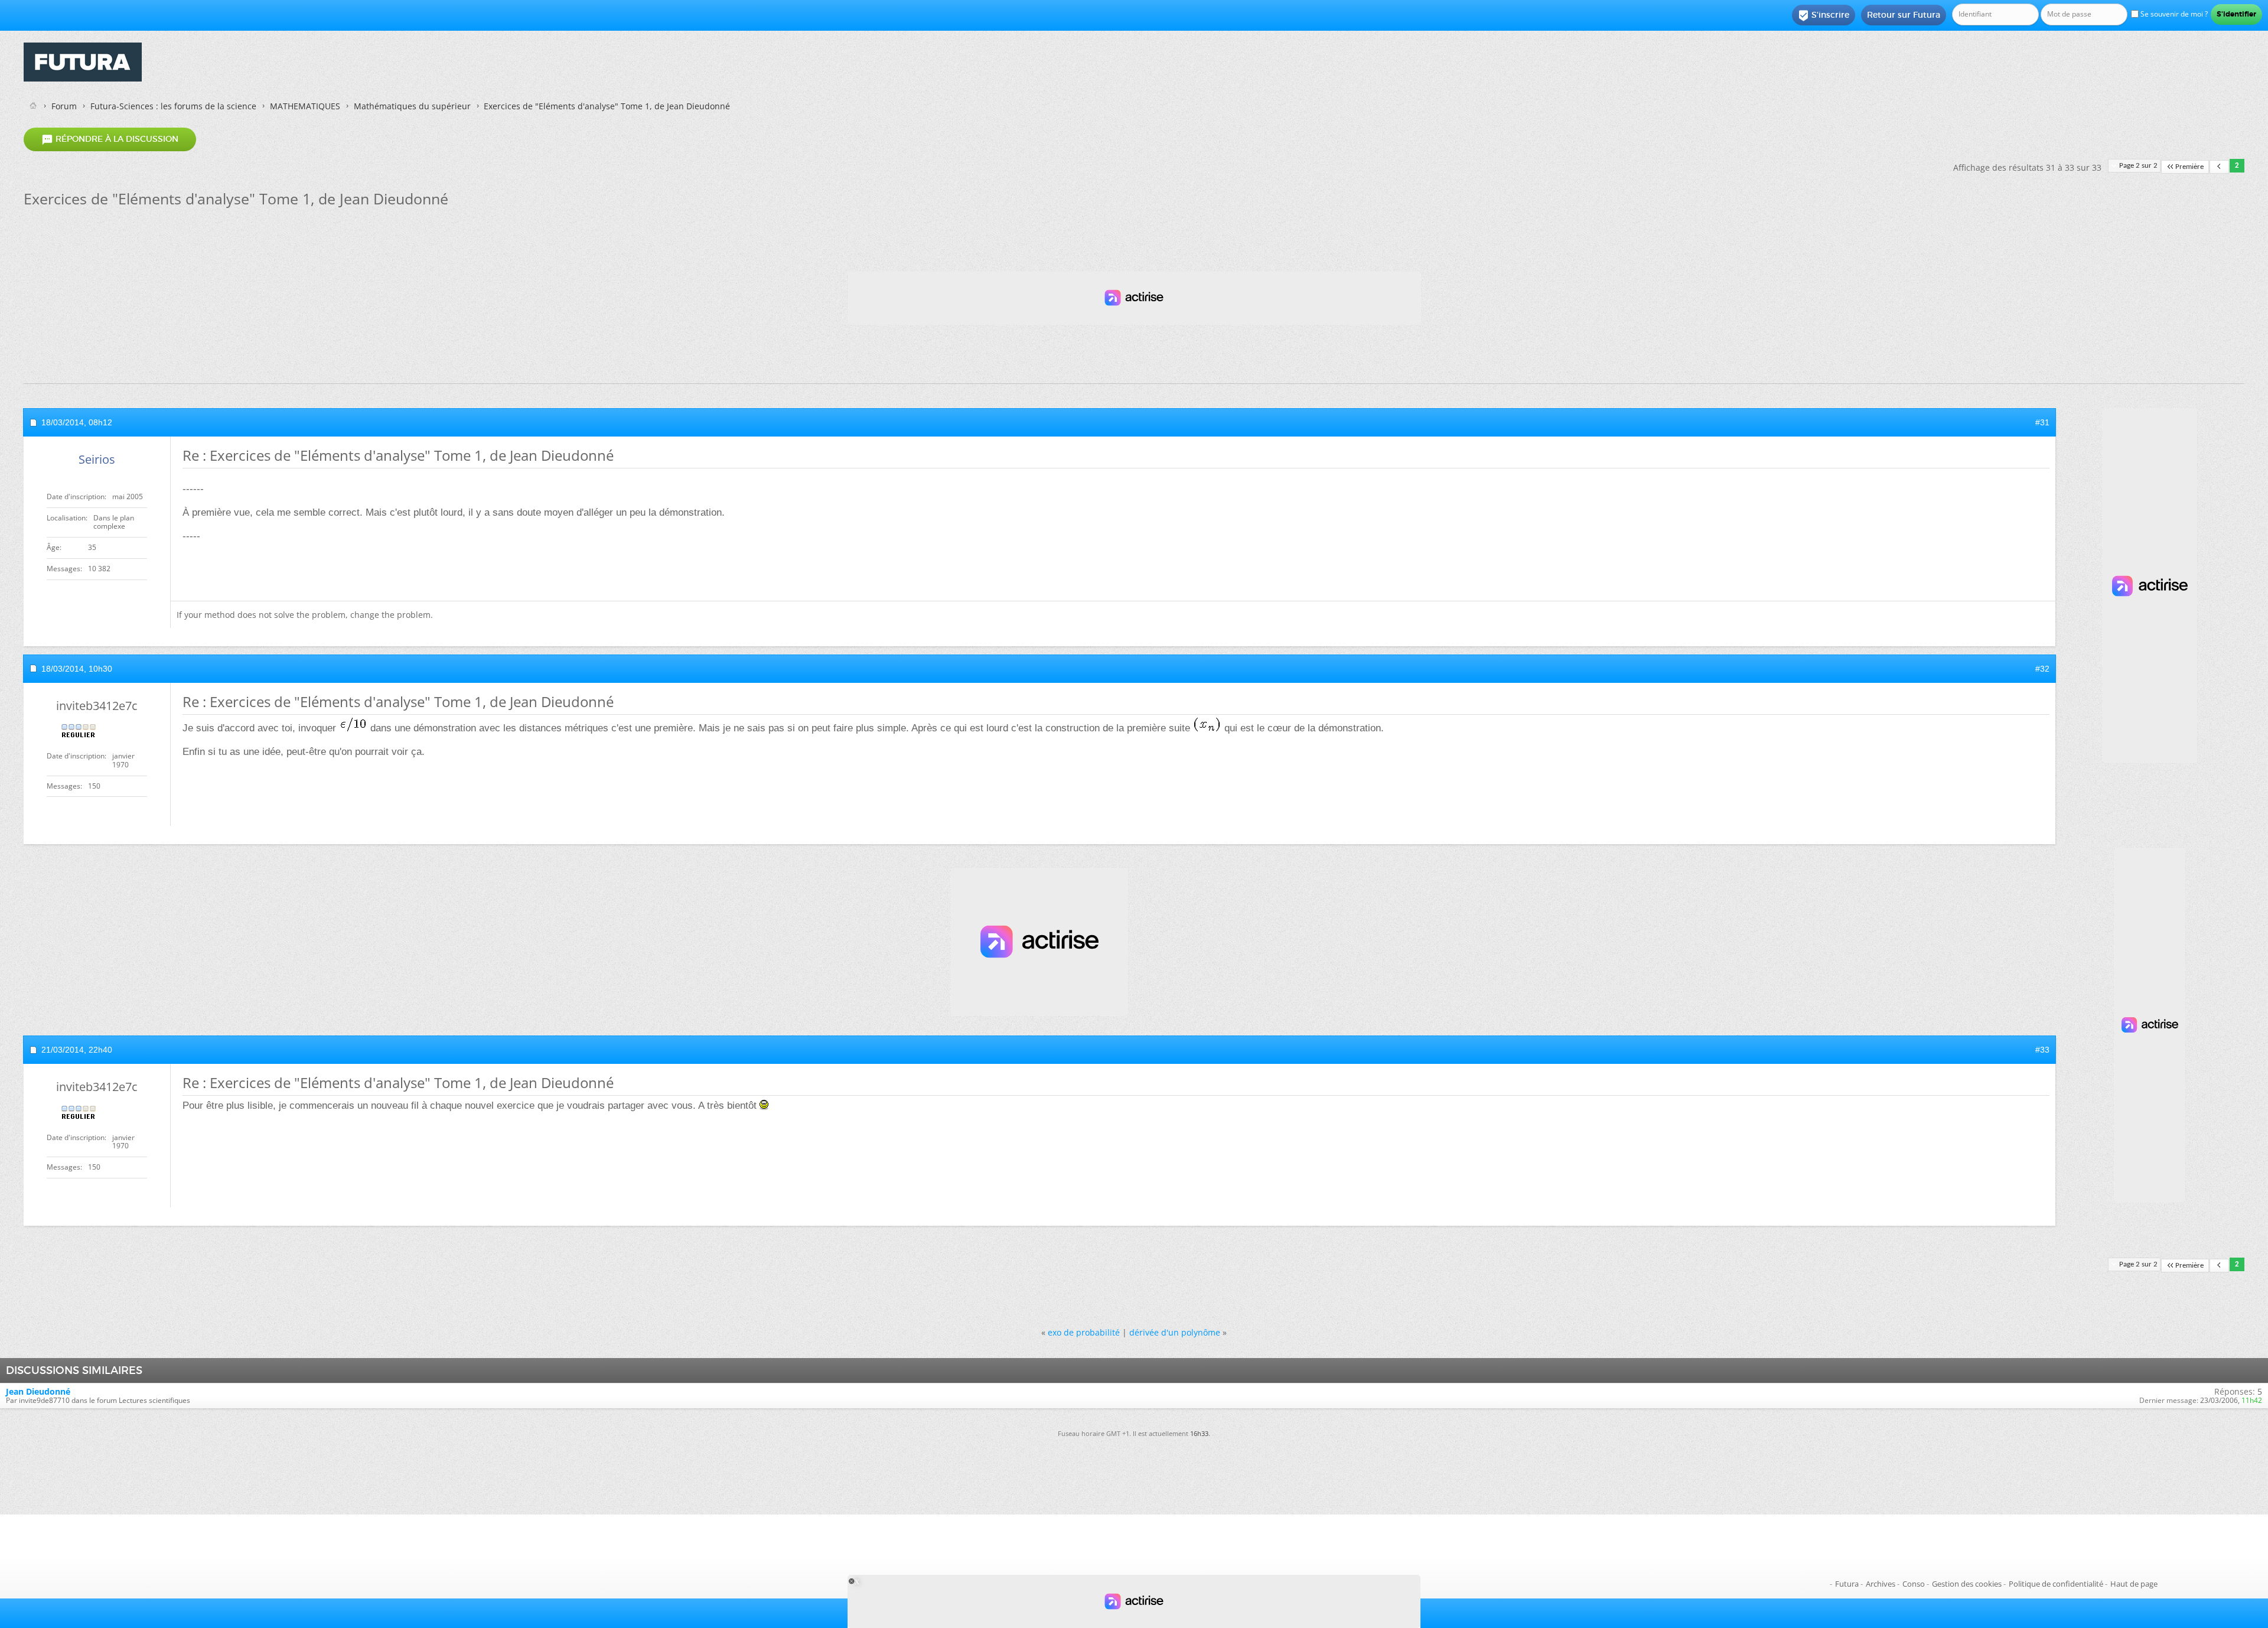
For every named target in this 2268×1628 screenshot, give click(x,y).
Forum (64, 106)
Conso (1914, 1584)
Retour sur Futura (1904, 15)
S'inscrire (1824, 15)
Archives (1881, 1584)
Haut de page (2134, 1584)
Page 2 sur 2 (2138, 166)
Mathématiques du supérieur (412, 106)
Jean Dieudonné (38, 1391)
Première (2189, 167)
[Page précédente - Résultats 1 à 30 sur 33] (2219, 167)
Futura (1847, 1584)
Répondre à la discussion (110, 139)
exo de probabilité (1084, 1332)
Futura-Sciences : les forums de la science (173, 106)
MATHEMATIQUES (305, 106)
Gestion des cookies (1967, 1584)
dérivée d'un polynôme (1175, 1332)
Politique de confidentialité (2056, 1584)
